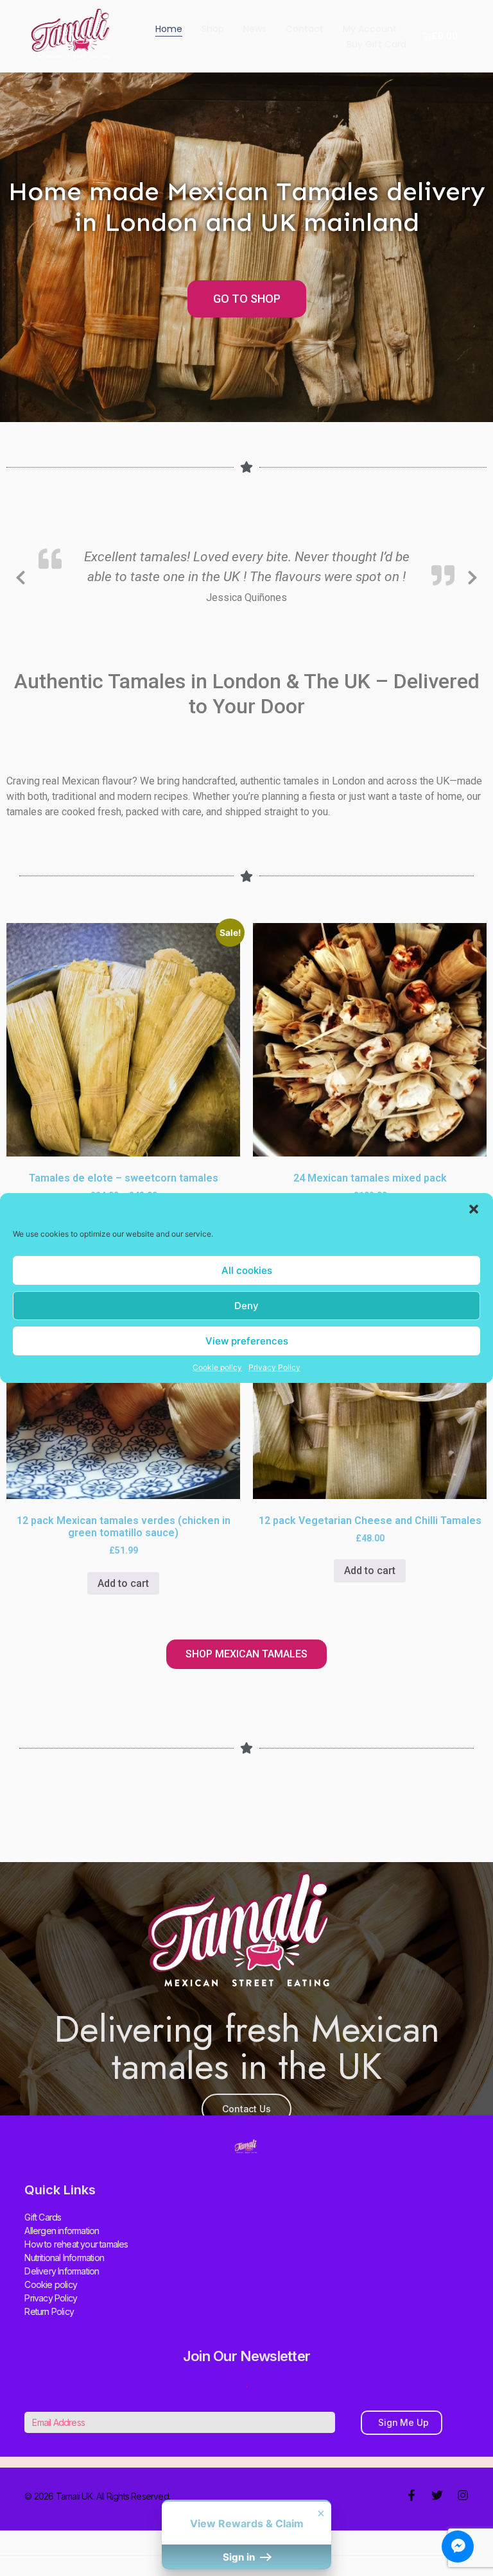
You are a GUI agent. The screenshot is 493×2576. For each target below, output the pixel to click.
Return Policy (49, 2311)
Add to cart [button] (123, 1583)
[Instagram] (463, 2495)
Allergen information (62, 2231)
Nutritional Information (64, 2258)
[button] (474, 1209)
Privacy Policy (274, 1367)
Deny (246, 1306)
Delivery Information (62, 2271)
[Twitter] (437, 2495)
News (255, 29)
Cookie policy (217, 1367)
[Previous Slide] (21, 575)
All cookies (247, 1270)
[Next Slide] (472, 575)
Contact (305, 29)
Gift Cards (43, 2217)
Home (169, 29)
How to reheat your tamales (76, 2244)
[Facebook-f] (411, 2495)
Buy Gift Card (376, 44)
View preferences (247, 1341)
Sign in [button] (240, 2557)
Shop (213, 29)
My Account (370, 29)
